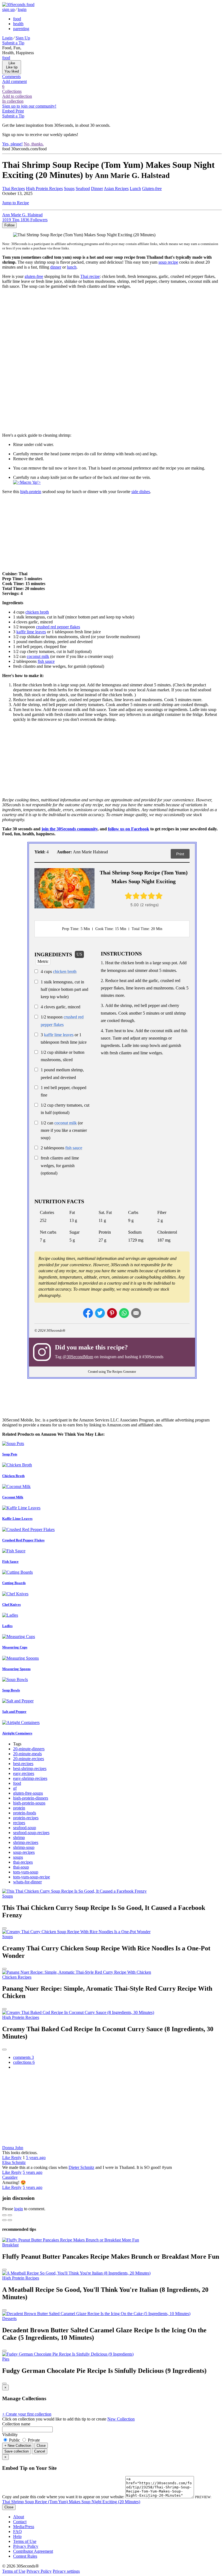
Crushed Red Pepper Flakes (23, 1540)
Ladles (7, 1626)
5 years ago (36, 2158)
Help (17, 2536)
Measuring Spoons (16, 1669)
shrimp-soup (24, 1847)
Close (41, 2446)
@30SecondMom (78, 1357)
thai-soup (21, 1867)
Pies (6, 2359)
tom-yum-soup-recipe (32, 1877)
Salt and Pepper (14, 1712)
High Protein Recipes (44, 188)
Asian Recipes (116, 188)
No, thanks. (34, 144)
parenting (21, 29)
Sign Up (23, 38)
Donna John (13, 2148)
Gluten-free (152, 188)
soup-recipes (24, 1852)
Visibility (10, 2435)
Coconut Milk (13, 1497)
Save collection (17, 2451)
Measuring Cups (15, 1647)
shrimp (19, 1837)
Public (14, 2440)
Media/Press (24, 2527)
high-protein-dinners (31, 1798)
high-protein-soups (29, 1803)
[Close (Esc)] (4, 2215)
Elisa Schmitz (14, 2162)
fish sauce (46, 661)
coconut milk (38, 656)
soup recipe (168, 262)
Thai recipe (90, 276)
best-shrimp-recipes (30, 1768)
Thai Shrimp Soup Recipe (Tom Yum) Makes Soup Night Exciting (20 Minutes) (71, 2502)
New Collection (121, 2419)
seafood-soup (25, 1828)
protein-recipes (26, 1818)
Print (180, 854)
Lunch (135, 188)
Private (33, 2440)
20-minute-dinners (29, 1749)
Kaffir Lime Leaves (17, 1519)
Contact (20, 2522)
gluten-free (34, 276)
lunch (72, 267)
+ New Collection (18, 2446)
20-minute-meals (27, 1754)
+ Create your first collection (27, 2414)
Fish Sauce (10, 1562)
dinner (56, 267)
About (19, 2517)
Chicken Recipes (17, 1977)
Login (7, 38)
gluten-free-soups (28, 1793)
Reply (16, 2158)
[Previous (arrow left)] (4, 2220)
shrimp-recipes (26, 1842)
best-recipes (23, 1764)
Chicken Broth (13, 1476)
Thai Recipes (14, 188)
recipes (19, 1823)
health (18, 24)
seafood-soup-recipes (31, 1833)
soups (18, 1857)
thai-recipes (23, 1862)
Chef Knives (11, 1604)
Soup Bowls (11, 1690)
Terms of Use (25, 2541)
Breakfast (10, 2245)
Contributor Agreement (33, 2551)
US (79, 954)
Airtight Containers (17, 1733)
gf (15, 1788)
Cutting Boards (14, 1583)
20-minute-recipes (29, 1759)
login (22, 9)
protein (19, 1808)
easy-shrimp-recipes (30, 1778)
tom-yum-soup (26, 1872)
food (17, 19)
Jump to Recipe (16, 203)
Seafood (83, 188)
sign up (8, 9)
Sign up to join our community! (29, 106)
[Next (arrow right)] (10, 2220)
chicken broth (37, 612)
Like (7, 2158)
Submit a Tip (13, 43)
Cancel (40, 2451)
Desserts (9, 2319)
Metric (43, 961)
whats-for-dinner (27, 1882)
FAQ (17, 2532)
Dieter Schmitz (81, 2167)
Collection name (16, 2424)
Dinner (97, 188)
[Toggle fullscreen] (10, 2215)
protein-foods (25, 1813)
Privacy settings (66, 2571)
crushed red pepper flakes (58, 627)
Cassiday (10, 2177)
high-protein (31, 492)
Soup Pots (10, 1454)
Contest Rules (25, 2556)
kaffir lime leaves (31, 632)
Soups (69, 188)
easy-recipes (24, 1773)
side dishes (141, 492)
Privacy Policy (26, 2546)
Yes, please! (12, 144)
